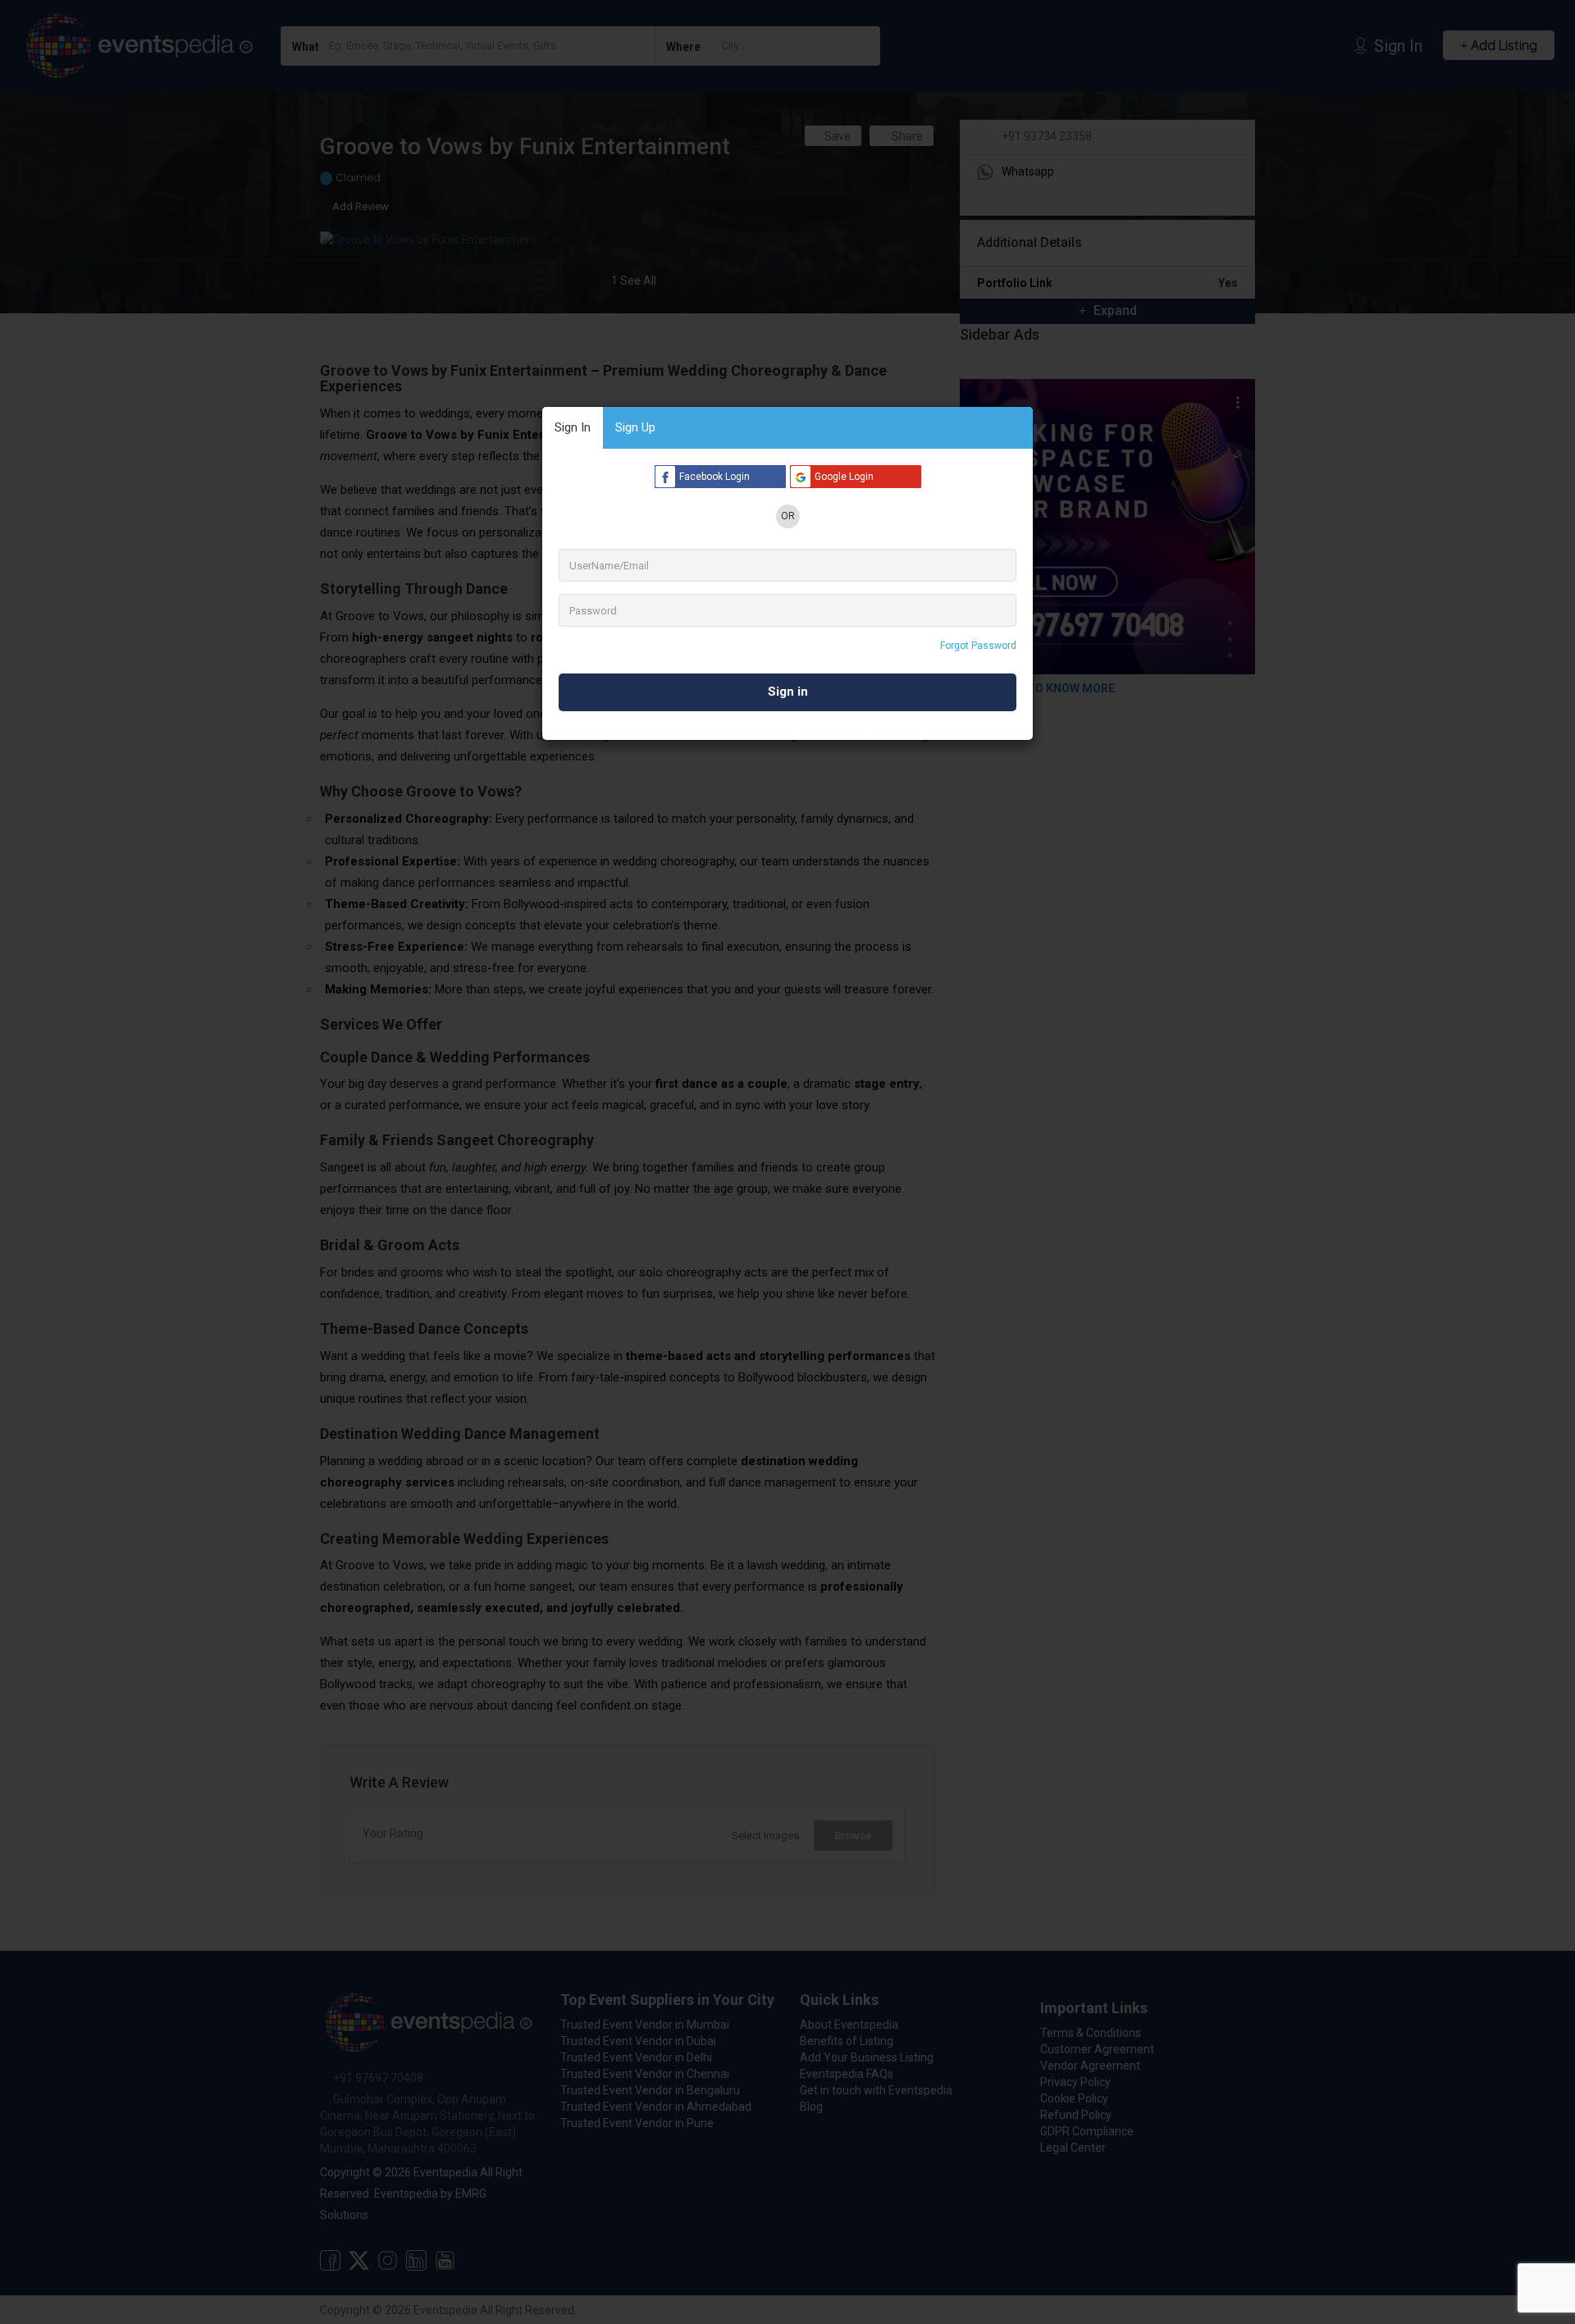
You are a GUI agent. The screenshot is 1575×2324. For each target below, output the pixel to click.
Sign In (573, 427)
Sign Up (635, 427)
